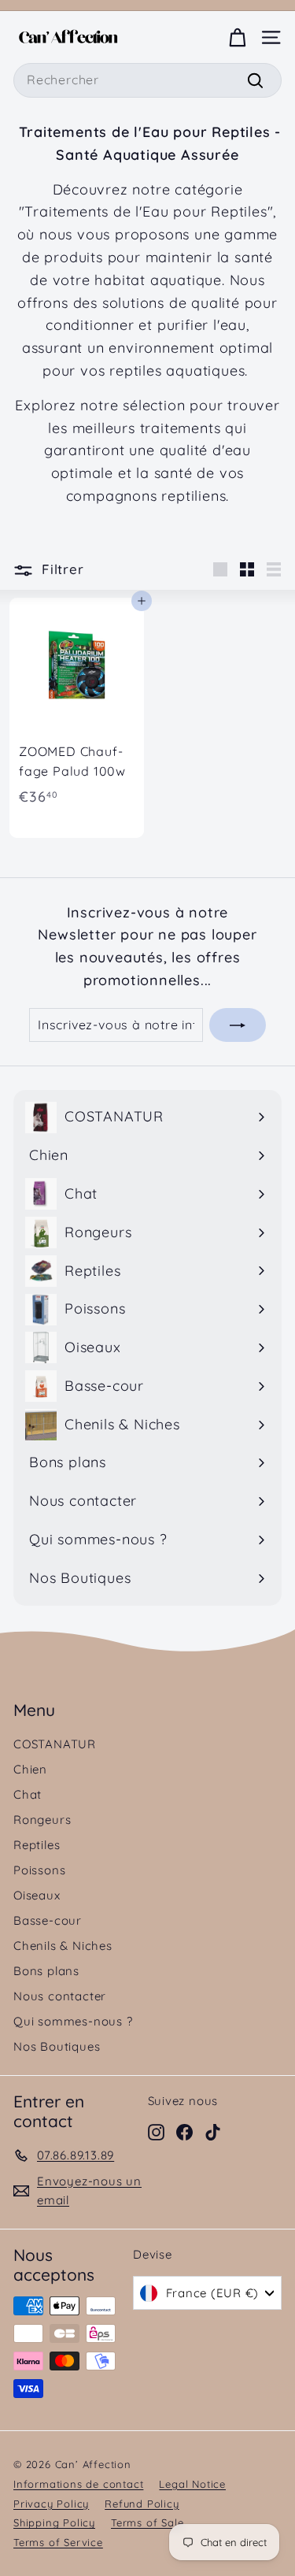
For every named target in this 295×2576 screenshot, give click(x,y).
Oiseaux (37, 1895)
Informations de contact (78, 2484)
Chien (30, 1769)
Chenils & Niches (63, 1946)
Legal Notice (192, 2484)
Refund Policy (142, 2504)
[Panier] (237, 37)
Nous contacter (60, 1996)
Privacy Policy (51, 2504)
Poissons (39, 1870)
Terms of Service (58, 2542)
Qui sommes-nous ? (73, 2021)
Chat (28, 1794)
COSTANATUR (55, 1744)
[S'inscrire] (238, 1025)
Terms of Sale (147, 2522)
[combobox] (147, 80)
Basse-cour (48, 1920)
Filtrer (61, 569)
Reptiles (37, 1845)
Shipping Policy (54, 2522)
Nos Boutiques (57, 2046)
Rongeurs (42, 1820)
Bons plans (46, 1971)
